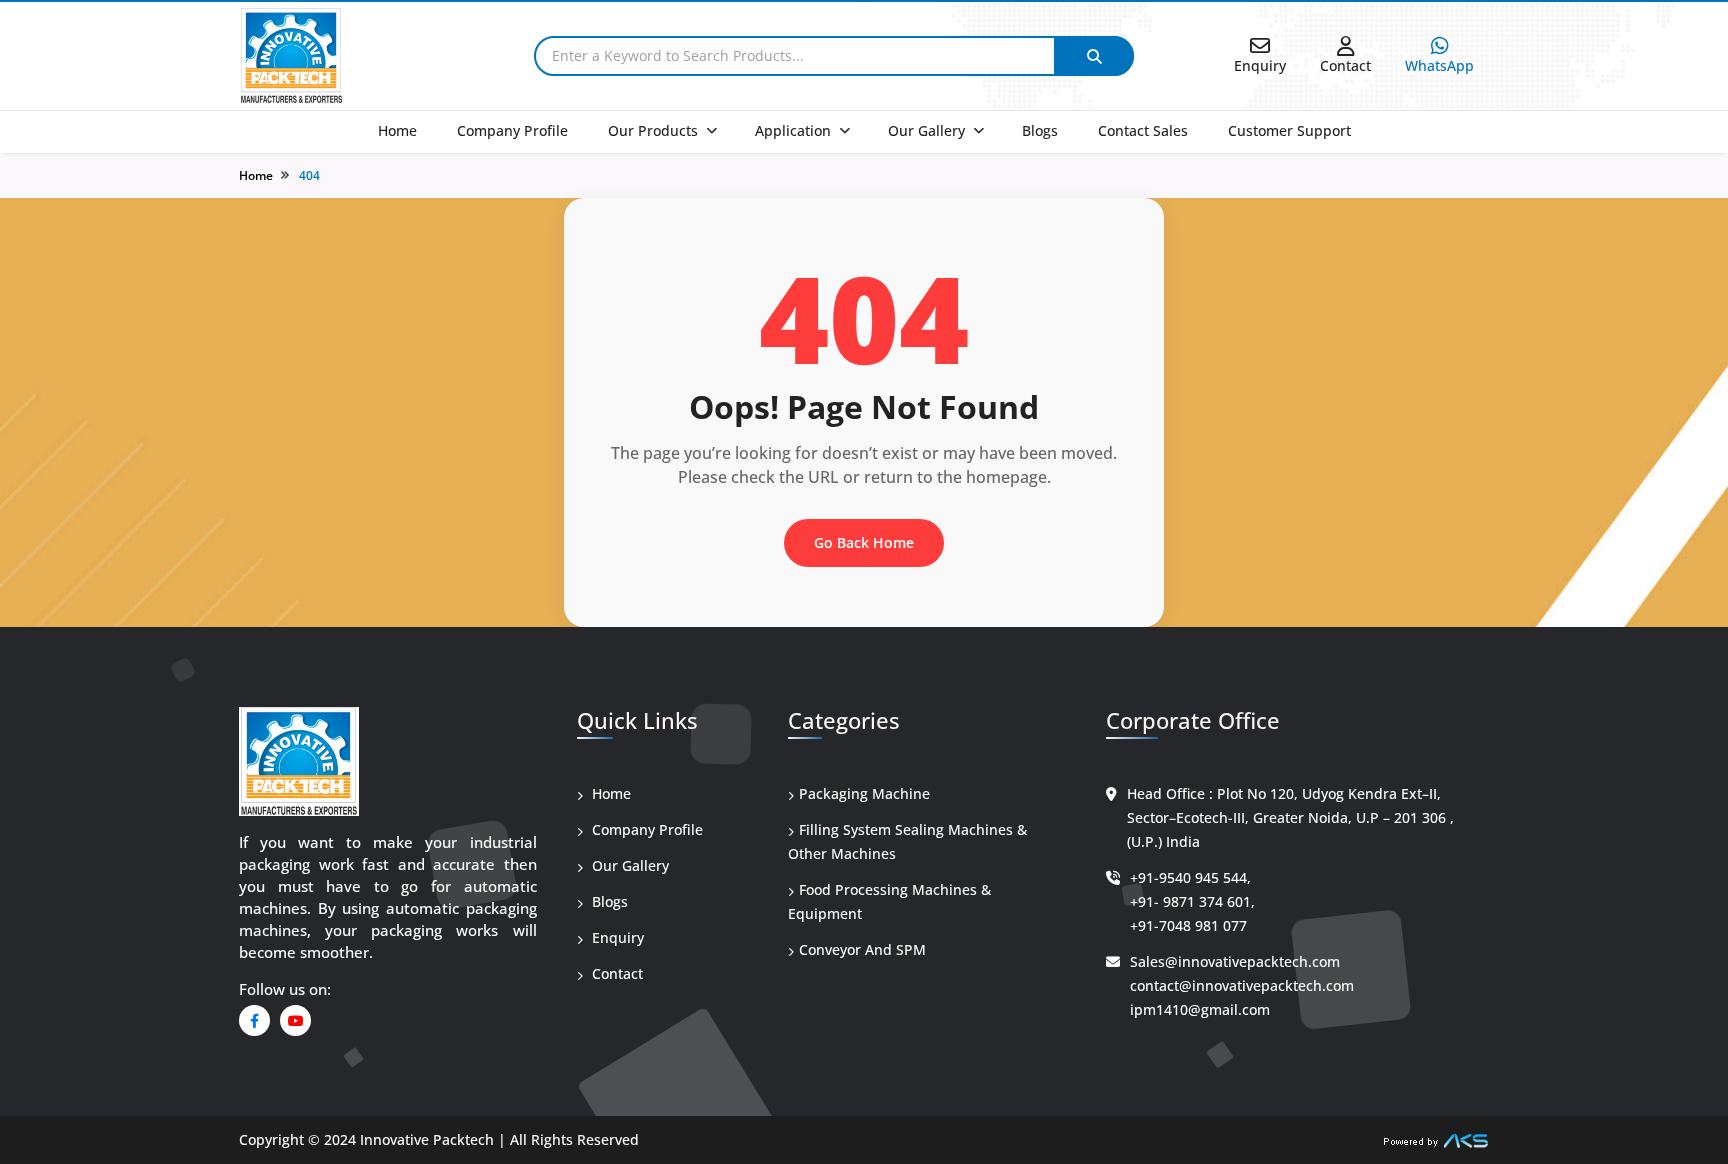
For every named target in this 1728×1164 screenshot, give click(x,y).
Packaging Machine (864, 793)
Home (397, 130)
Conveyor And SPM (862, 949)
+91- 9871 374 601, (1192, 901)
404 (309, 175)
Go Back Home (864, 542)
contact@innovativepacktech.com (1242, 985)
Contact (615, 973)
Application (793, 130)
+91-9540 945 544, (1190, 877)
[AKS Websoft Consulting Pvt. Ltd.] (1436, 1139)
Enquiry (616, 937)
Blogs (1040, 130)
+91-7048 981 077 (1188, 925)
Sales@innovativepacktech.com (1235, 961)
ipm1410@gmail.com (1200, 1009)
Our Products (653, 130)
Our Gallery (926, 130)
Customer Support (1289, 130)
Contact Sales (1143, 130)
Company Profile (512, 130)
